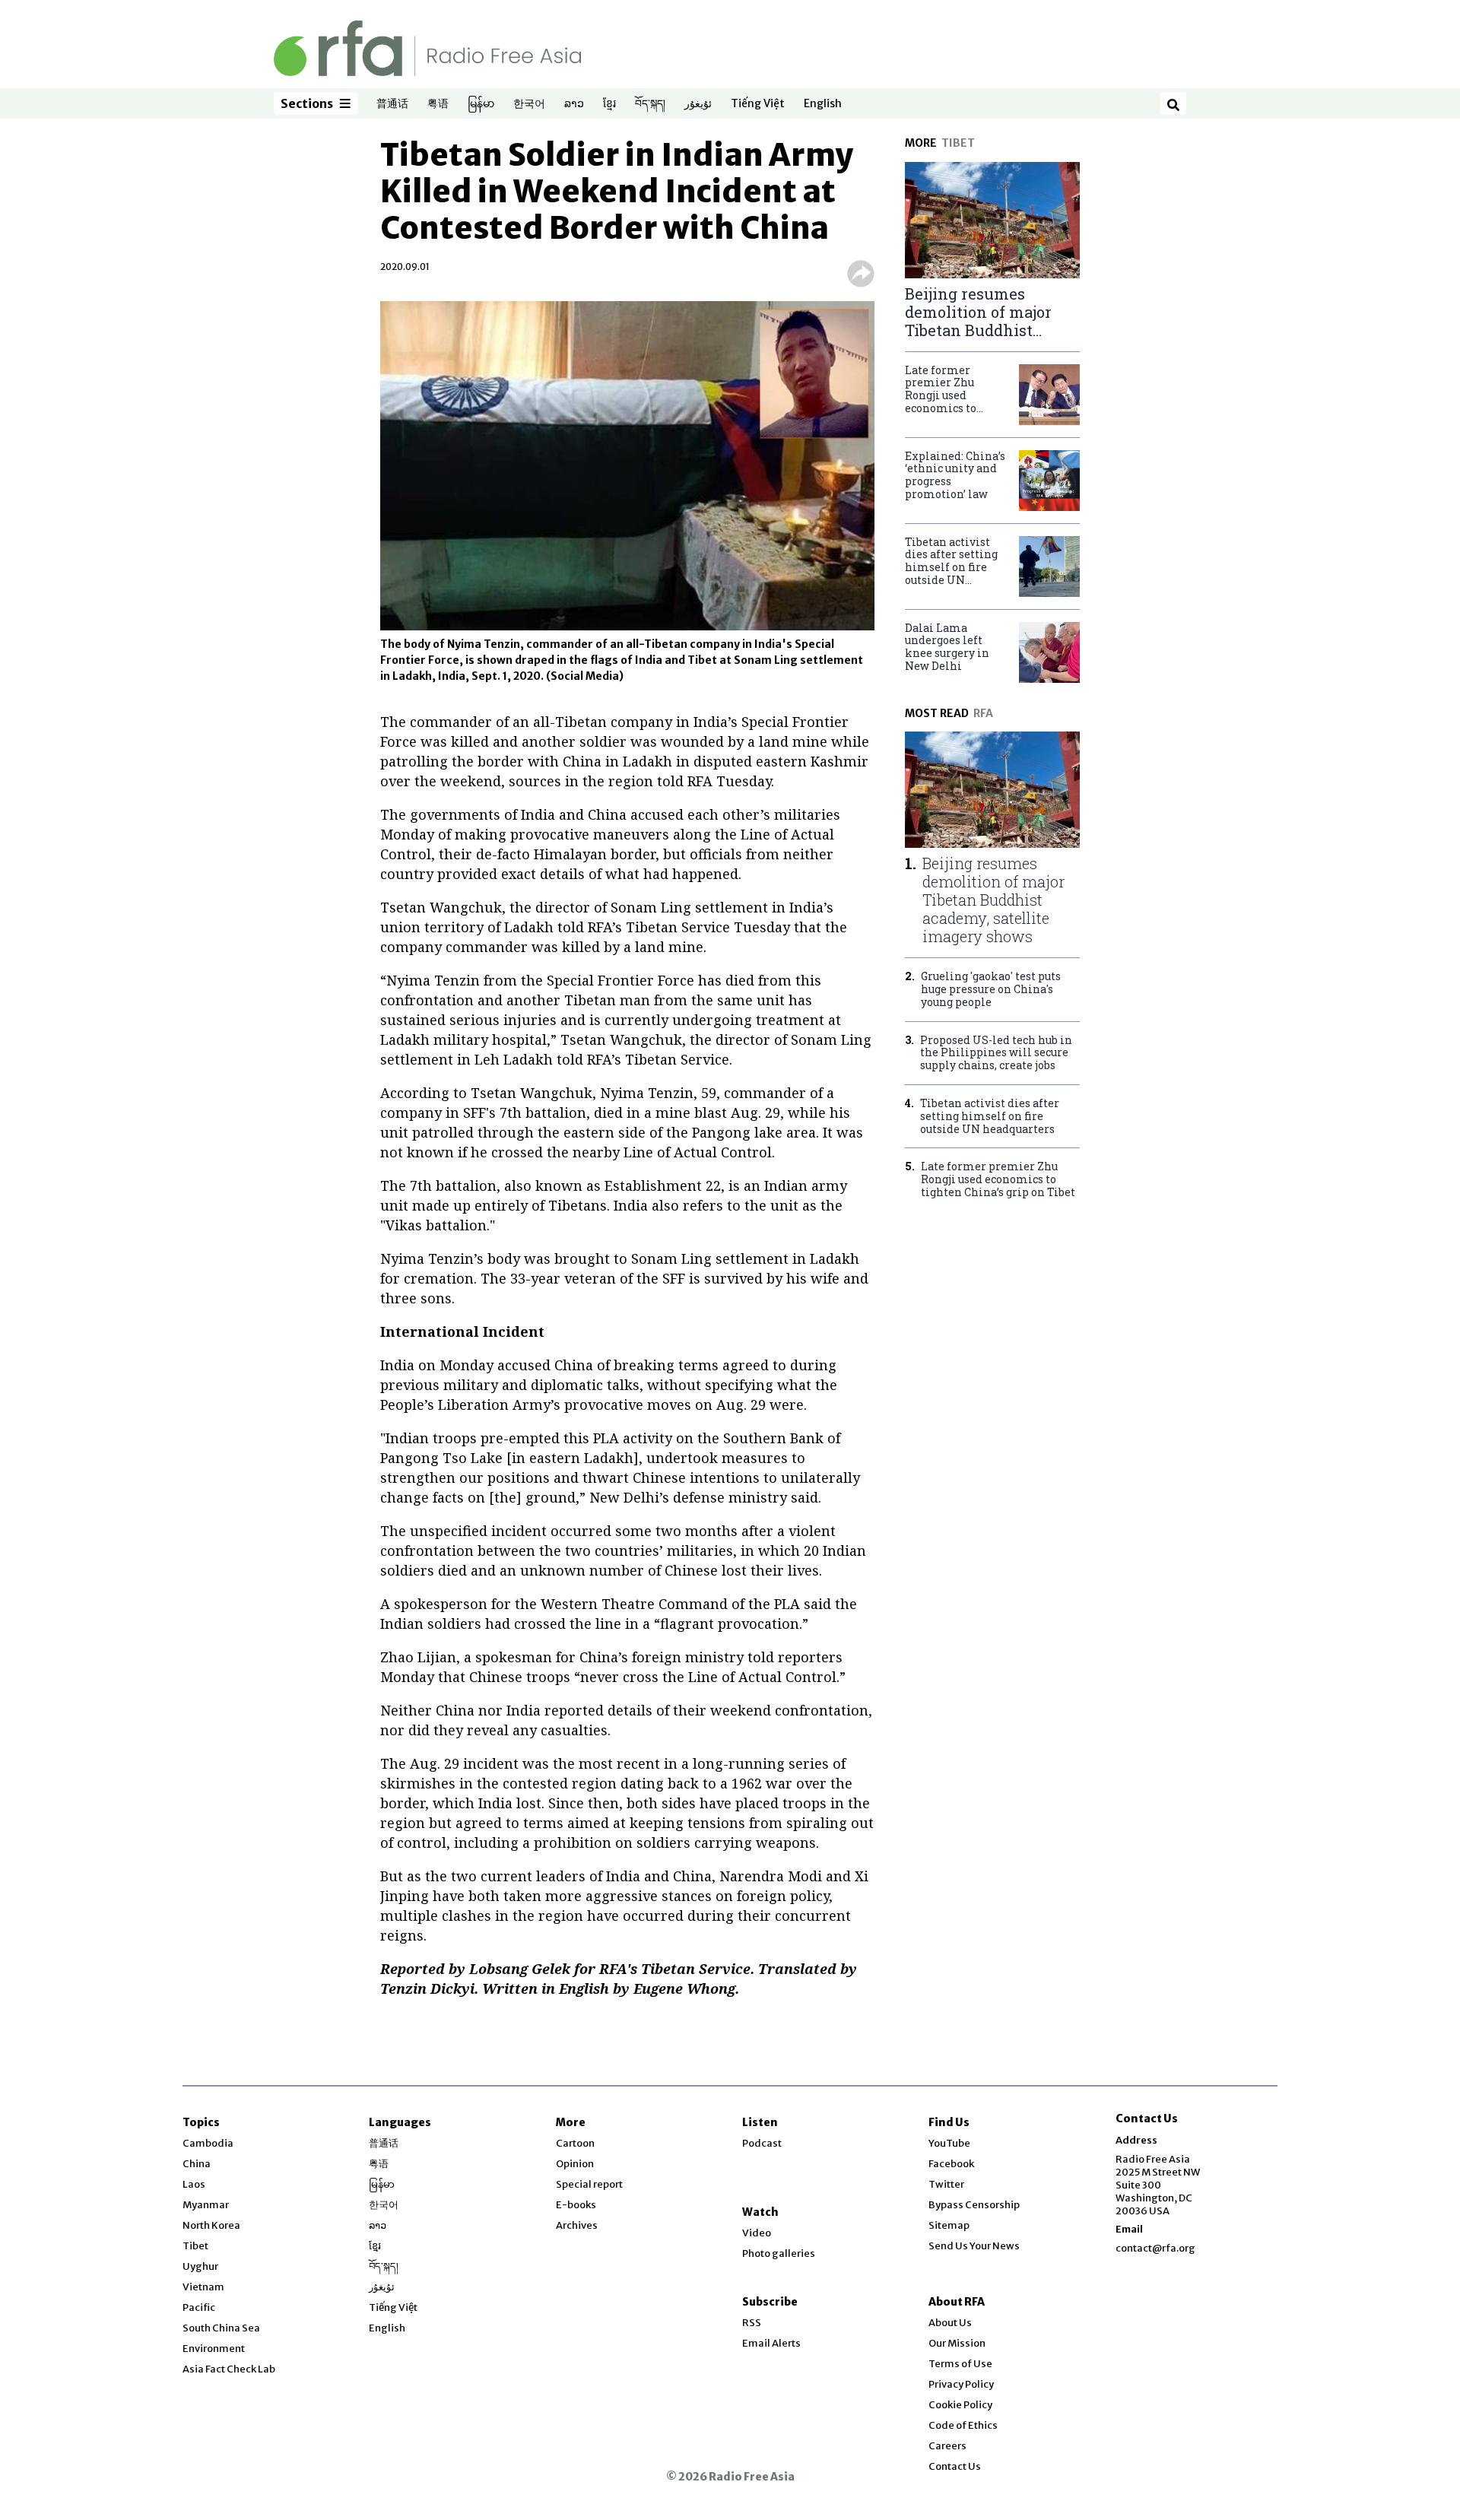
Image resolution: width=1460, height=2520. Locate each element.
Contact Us (955, 2466)
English (823, 104)
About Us (950, 2323)
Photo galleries (779, 2253)
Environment (214, 2349)
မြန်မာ (481, 104)
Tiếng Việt (758, 104)
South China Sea (221, 2328)
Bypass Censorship (974, 2205)
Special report (589, 2184)
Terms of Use (960, 2364)
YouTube (949, 2143)
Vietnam (203, 2287)
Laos (194, 2184)
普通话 (392, 104)
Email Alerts (771, 2343)
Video (757, 2233)
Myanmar (206, 2205)
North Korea (211, 2225)
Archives (577, 2225)
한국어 (529, 104)
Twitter (946, 2184)
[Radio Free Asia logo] (427, 48)
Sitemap (949, 2225)
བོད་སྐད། (650, 104)
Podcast (762, 2143)
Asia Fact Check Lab (229, 2369)
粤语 (438, 104)
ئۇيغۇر (698, 104)
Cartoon (575, 2143)
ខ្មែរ (609, 104)
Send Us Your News (974, 2246)
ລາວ (574, 104)
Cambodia (208, 2143)
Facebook (951, 2164)
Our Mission (957, 2343)
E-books (576, 2205)
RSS (752, 2323)
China (197, 2164)
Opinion (575, 2164)
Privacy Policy (961, 2384)
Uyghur (200, 2266)
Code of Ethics (963, 2425)
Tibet (195, 2246)
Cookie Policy (960, 2405)
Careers (947, 2446)
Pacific (199, 2307)
